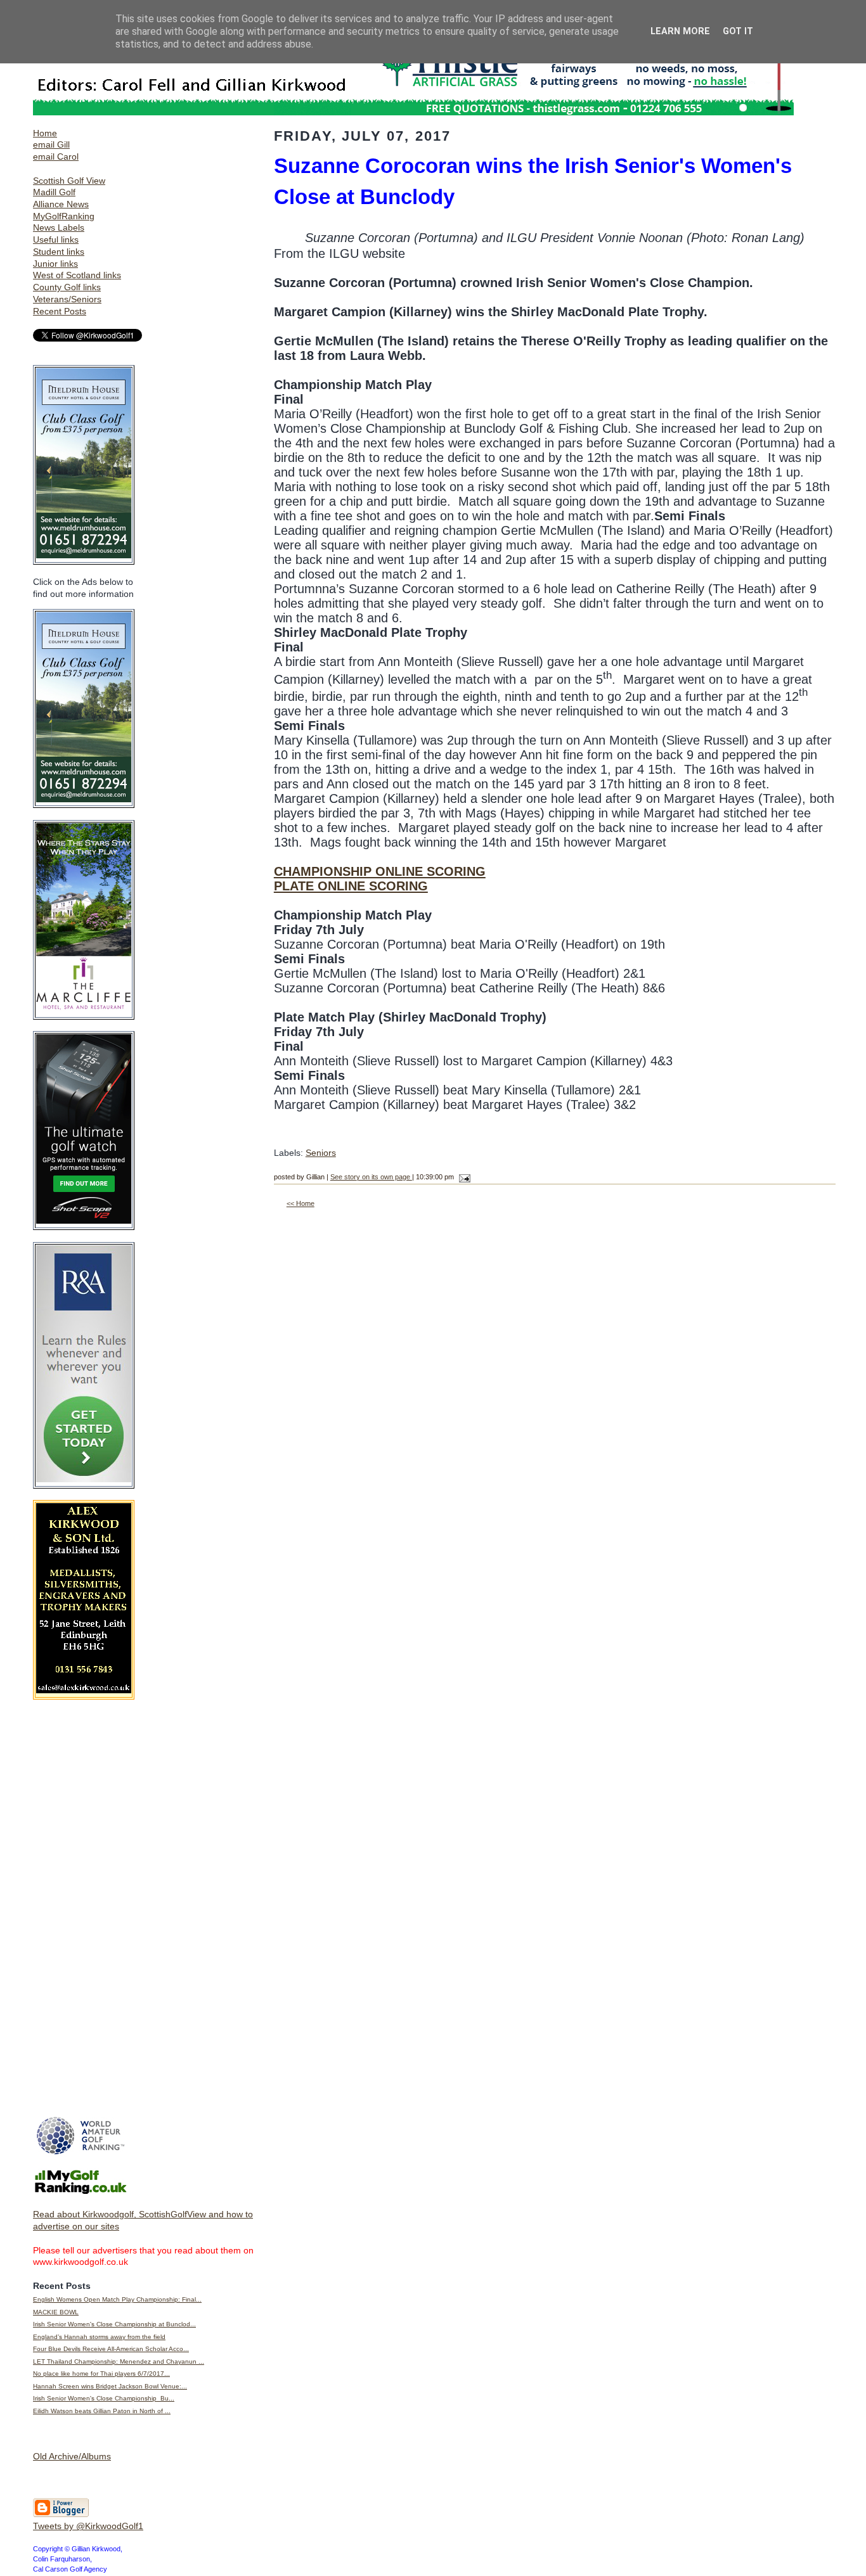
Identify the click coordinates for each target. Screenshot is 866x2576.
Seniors (321, 1153)
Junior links (55, 264)
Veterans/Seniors (67, 299)
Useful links (56, 240)
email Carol (56, 157)
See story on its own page (371, 1177)
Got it (738, 31)
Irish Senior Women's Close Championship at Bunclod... (114, 2324)
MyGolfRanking (64, 216)
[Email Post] (463, 1177)
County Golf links (67, 287)
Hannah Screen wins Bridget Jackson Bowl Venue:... (110, 2386)
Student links (59, 252)
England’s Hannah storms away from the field (99, 2337)
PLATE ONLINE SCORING (351, 886)
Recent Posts (60, 311)
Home (45, 133)
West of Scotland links (77, 275)
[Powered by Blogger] (61, 2515)
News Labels (59, 227)
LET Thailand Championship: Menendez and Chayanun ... (119, 2361)
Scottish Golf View (69, 181)
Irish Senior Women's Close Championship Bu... (104, 2398)
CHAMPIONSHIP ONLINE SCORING (380, 871)
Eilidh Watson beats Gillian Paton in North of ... (102, 2411)
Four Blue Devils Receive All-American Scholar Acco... (111, 2349)
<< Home (301, 1203)
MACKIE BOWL (56, 2312)
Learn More (680, 31)
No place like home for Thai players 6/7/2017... (101, 2374)
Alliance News (61, 204)
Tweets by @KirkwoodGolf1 (88, 2526)
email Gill (51, 144)
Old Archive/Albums (72, 2456)
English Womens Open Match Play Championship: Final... (117, 2299)
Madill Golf (54, 192)
